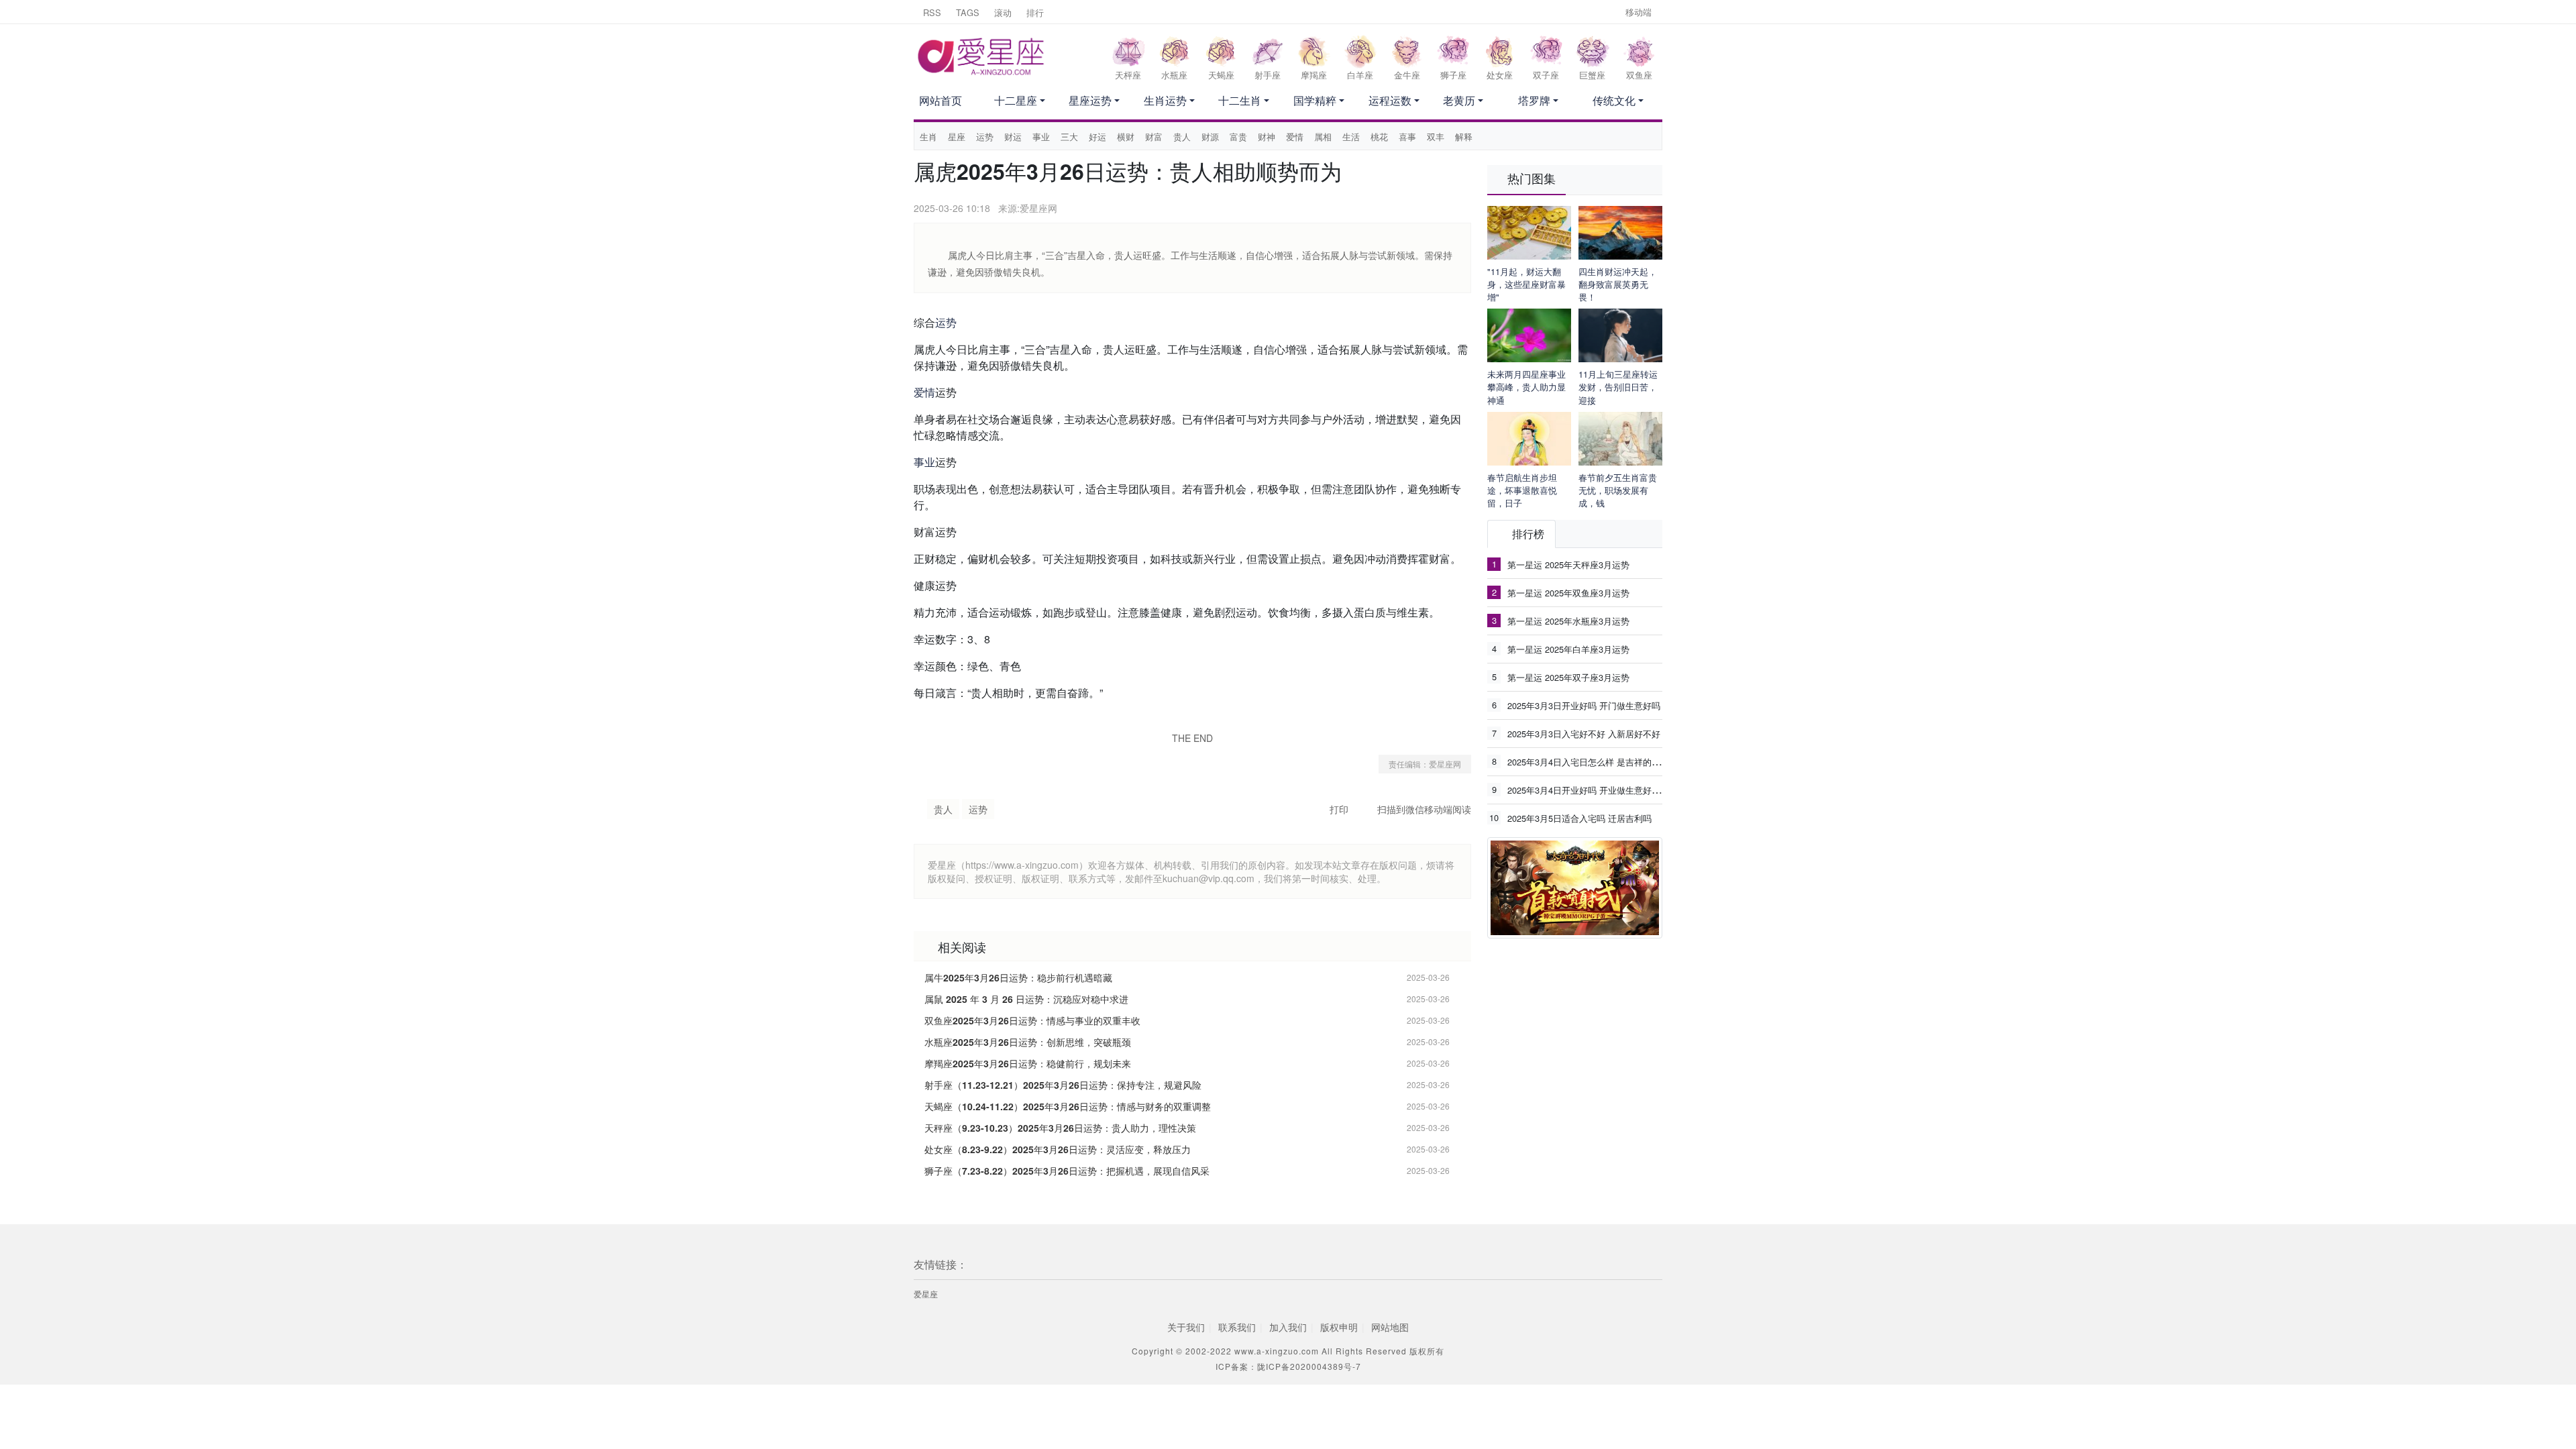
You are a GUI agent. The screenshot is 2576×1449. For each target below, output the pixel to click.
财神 (1267, 137)
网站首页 (941, 100)
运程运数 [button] (1390, 100)
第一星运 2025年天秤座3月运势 (1568, 565)
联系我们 (1237, 1327)
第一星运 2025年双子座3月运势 (1568, 677)
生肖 (928, 137)
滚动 (1003, 12)
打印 (1339, 809)
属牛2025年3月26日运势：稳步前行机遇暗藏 (1018, 977)
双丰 (1436, 137)
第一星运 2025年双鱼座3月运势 (1568, 593)
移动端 (1639, 12)
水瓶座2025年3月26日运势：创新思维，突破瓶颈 (1028, 1042)
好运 (1097, 137)
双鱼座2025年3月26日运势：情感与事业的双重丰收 (1032, 1020)
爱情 (1295, 137)
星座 (957, 137)
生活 (1351, 137)
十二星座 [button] (1016, 100)
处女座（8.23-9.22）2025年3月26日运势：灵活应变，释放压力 (1058, 1149)
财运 (1013, 137)
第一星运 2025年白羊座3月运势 (1568, 649)
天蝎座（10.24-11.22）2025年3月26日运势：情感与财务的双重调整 (1068, 1106)
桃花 (1379, 137)
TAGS (968, 12)
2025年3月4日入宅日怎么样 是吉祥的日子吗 (1593, 761)
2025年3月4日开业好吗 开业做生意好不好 (1588, 790)
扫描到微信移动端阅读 (1424, 809)
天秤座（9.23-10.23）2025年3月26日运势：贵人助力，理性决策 (1060, 1128)
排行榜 (1528, 534)
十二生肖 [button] (1240, 100)
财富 (1154, 137)
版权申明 (1339, 1327)
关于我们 (1186, 1327)
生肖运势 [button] (1165, 100)
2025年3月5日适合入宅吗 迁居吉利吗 (1579, 818)
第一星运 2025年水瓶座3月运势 (1568, 621)
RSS (932, 12)
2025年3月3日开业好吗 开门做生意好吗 (1584, 705)
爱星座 (926, 1294)
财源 (1210, 137)
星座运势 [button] (1090, 100)
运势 (985, 137)
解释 (1464, 137)
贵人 (1182, 137)
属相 (1323, 137)
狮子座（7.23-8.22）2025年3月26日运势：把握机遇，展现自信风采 (1067, 1171)
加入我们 (1288, 1327)
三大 (1069, 137)
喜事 (1407, 137)
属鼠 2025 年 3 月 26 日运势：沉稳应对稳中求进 (1026, 999)
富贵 (1238, 137)
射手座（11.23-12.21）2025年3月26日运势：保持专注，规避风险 (1063, 1085)
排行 (1035, 12)
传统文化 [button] (1614, 100)
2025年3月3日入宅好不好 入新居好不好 (1584, 734)
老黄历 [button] (1459, 100)
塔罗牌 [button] (1534, 100)
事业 (1041, 137)
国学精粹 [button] (1315, 100)
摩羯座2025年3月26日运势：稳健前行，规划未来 (1028, 1063)
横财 (1126, 137)
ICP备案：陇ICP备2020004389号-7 (1288, 1366)
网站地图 (1390, 1327)
